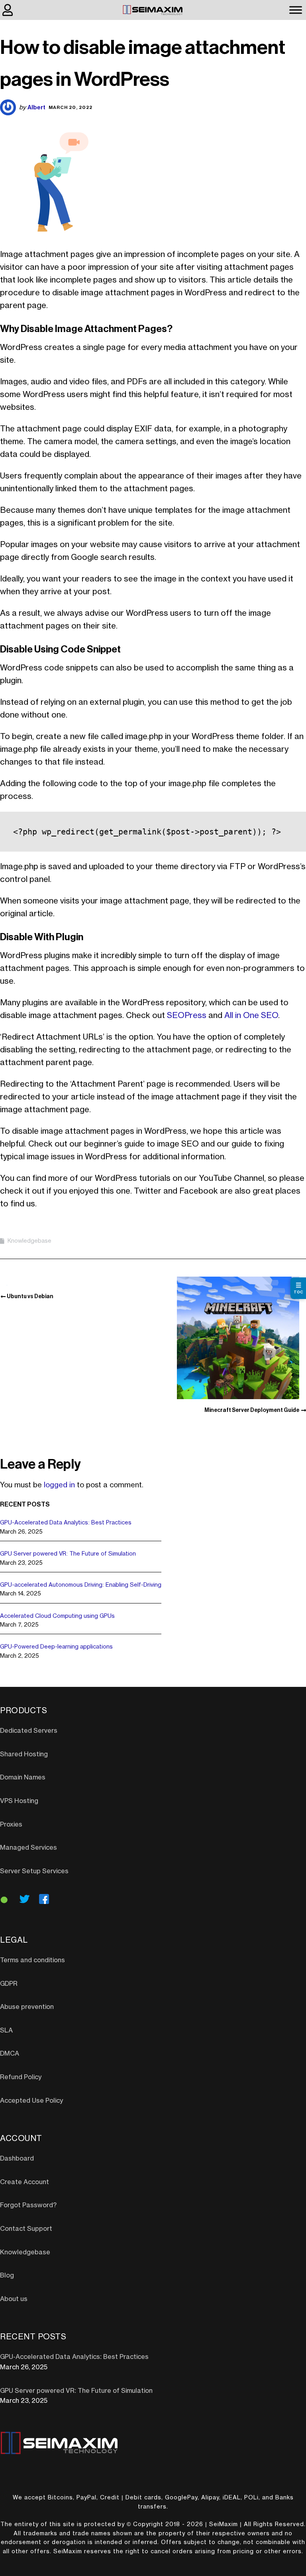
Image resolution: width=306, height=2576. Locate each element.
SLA (6, 2030)
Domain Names (23, 1777)
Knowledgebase (29, 1241)
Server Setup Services (34, 1871)
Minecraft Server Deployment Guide (252, 1410)
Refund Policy (21, 2077)
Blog (7, 2275)
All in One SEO (251, 1016)
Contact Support (26, 2229)
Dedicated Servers (29, 1731)
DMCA (10, 2054)
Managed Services (28, 1848)
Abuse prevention (27, 2007)
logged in (59, 1485)
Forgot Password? (28, 2205)
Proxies (11, 1825)
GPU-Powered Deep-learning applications (56, 1647)
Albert (36, 107)
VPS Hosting (19, 1801)
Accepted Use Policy (31, 2101)
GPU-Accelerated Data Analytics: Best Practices (66, 1523)
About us (14, 2299)
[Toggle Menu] (296, 10)
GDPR (9, 1984)
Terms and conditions (32, 1960)
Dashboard (17, 2159)
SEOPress (187, 1016)
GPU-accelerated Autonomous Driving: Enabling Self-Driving (81, 1585)
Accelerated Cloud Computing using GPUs (57, 1616)
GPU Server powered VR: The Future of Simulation (68, 1554)
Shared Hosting (24, 1754)
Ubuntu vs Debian (30, 1296)
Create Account (25, 2182)
